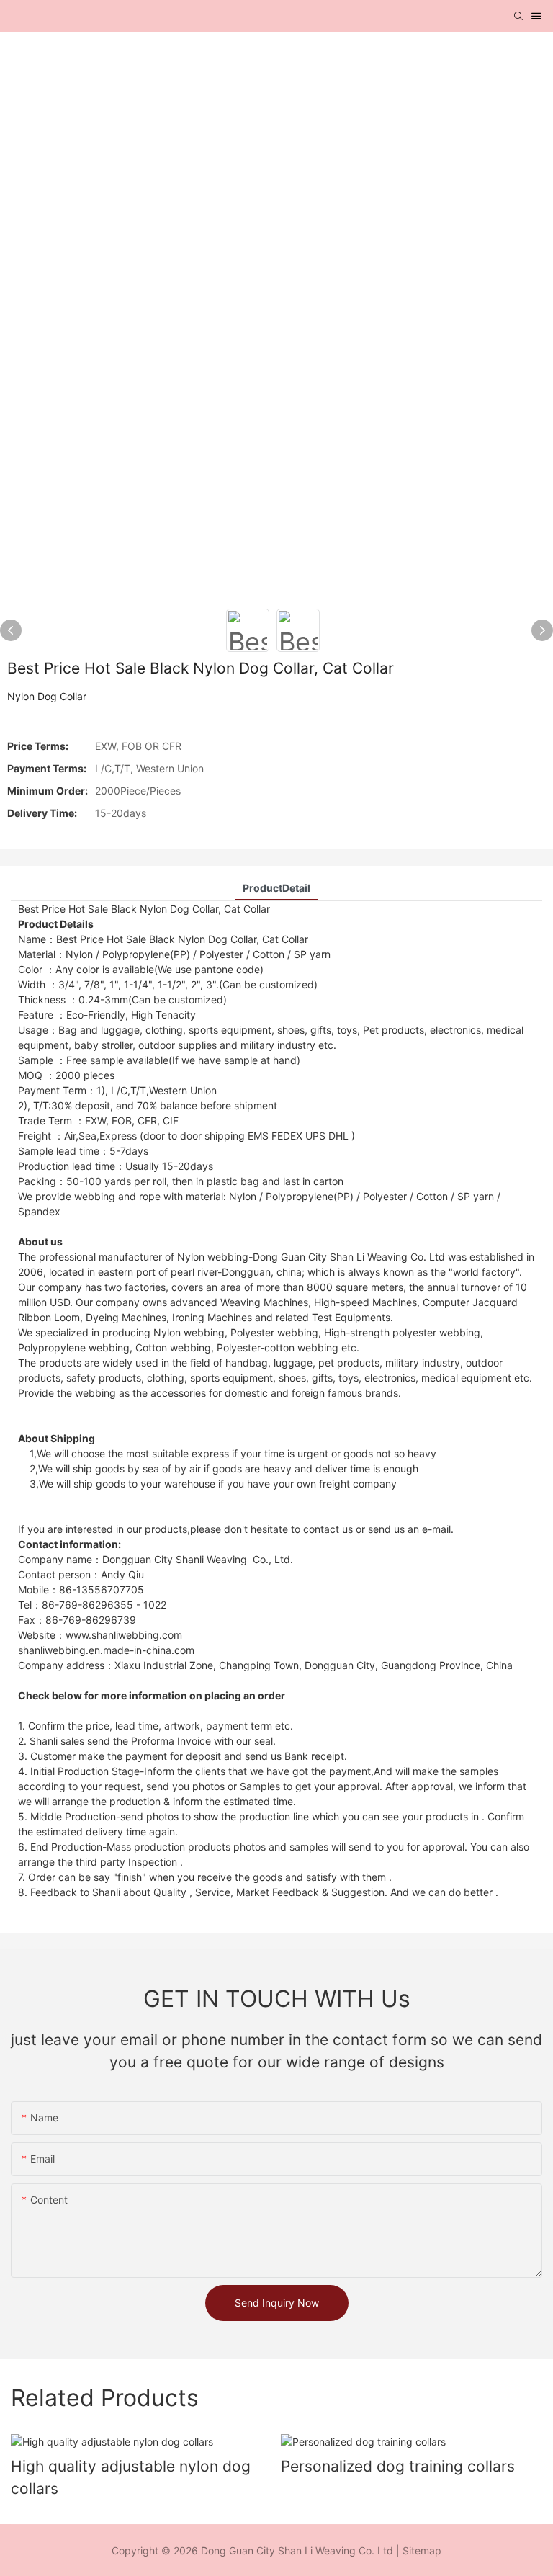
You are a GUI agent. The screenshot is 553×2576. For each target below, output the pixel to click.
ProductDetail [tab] (276, 888)
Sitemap (422, 2550)
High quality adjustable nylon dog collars (131, 2478)
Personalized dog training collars (398, 2466)
